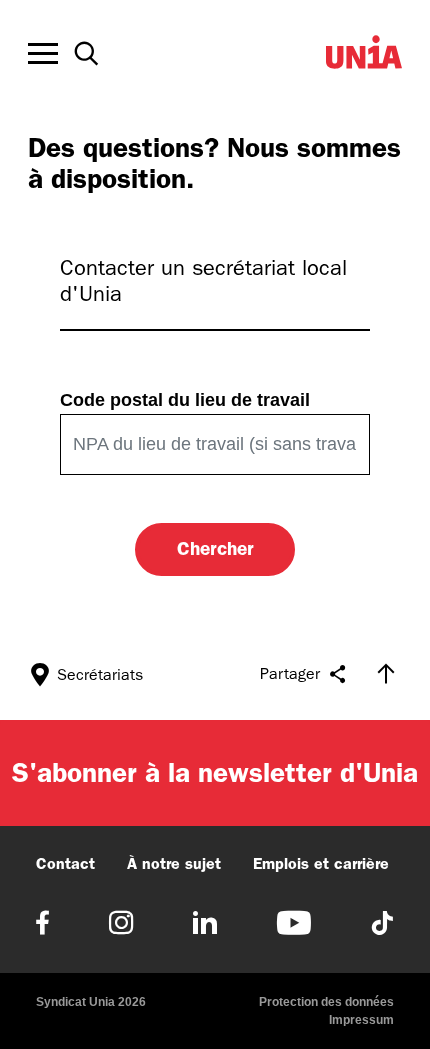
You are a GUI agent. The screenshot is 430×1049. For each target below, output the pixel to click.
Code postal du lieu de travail (185, 400)
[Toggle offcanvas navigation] (43, 54)
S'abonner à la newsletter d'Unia (215, 772)
